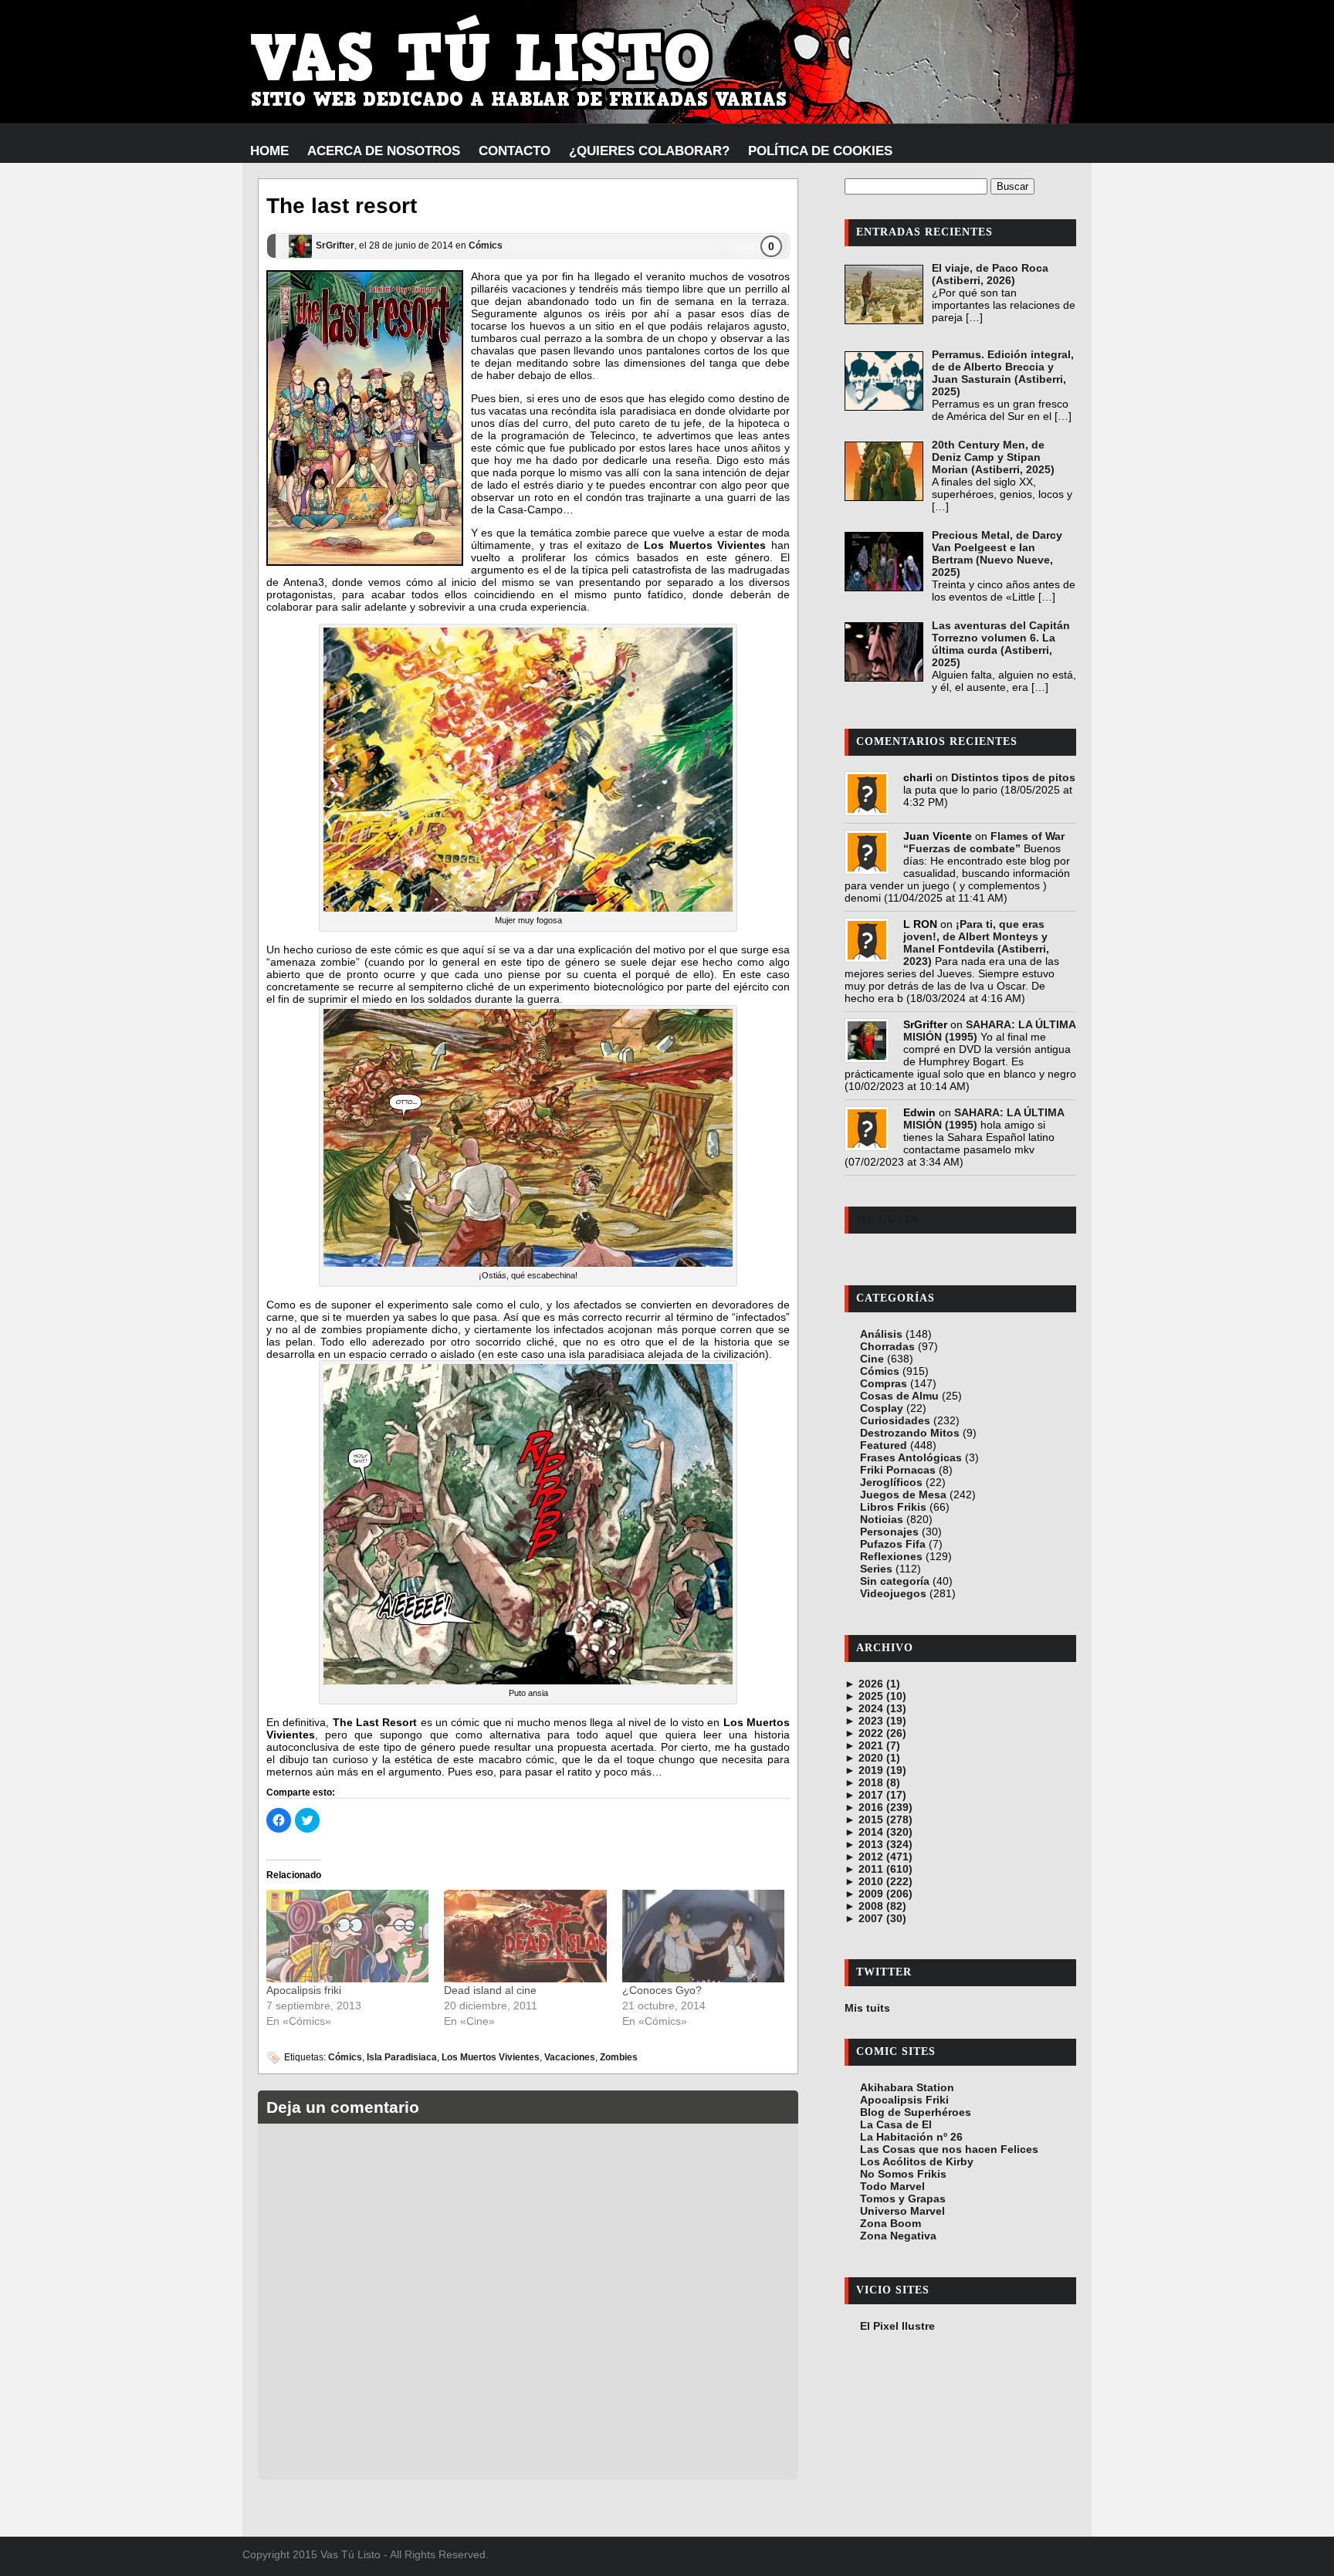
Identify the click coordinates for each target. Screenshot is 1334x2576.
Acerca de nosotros (384, 151)
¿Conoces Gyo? (662, 1990)
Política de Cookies (820, 151)
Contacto (515, 151)
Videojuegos (893, 1593)
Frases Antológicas (911, 1457)
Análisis (881, 1334)
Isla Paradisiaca (402, 2057)
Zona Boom (890, 2223)
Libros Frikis (893, 1507)
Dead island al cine (490, 1990)
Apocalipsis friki (304, 1990)
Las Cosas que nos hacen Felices (949, 2149)
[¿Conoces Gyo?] (703, 1936)
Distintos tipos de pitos (1013, 777)
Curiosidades (895, 1420)
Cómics (486, 245)
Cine (872, 1359)
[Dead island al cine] (525, 1936)
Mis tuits (867, 2008)
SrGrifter (335, 245)
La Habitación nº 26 (911, 2137)
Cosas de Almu (899, 1396)
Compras (884, 1383)
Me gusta (887, 1219)
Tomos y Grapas (903, 2199)
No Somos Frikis (903, 2174)
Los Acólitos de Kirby (917, 2161)
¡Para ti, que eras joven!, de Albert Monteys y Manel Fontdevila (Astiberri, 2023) (976, 943)
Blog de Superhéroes (916, 2112)
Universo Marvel (902, 2211)
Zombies (619, 2057)
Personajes (889, 1532)
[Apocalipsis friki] (347, 1936)
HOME (269, 151)
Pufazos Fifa (893, 1544)
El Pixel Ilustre (897, 2326)
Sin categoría (895, 1581)
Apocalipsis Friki (904, 2100)
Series (876, 1569)
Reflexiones (891, 1556)
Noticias (882, 1519)
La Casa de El (896, 2124)
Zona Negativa (898, 2236)
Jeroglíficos (891, 1482)
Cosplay (882, 1408)
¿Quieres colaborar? (649, 151)
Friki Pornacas (898, 1470)
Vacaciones (570, 2057)
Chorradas (887, 1346)
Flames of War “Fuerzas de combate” (984, 842)
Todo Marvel (892, 2186)
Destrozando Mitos (910, 1433)
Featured (884, 1445)
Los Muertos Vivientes (491, 2057)
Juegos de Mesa (903, 1494)
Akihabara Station (907, 2087)
